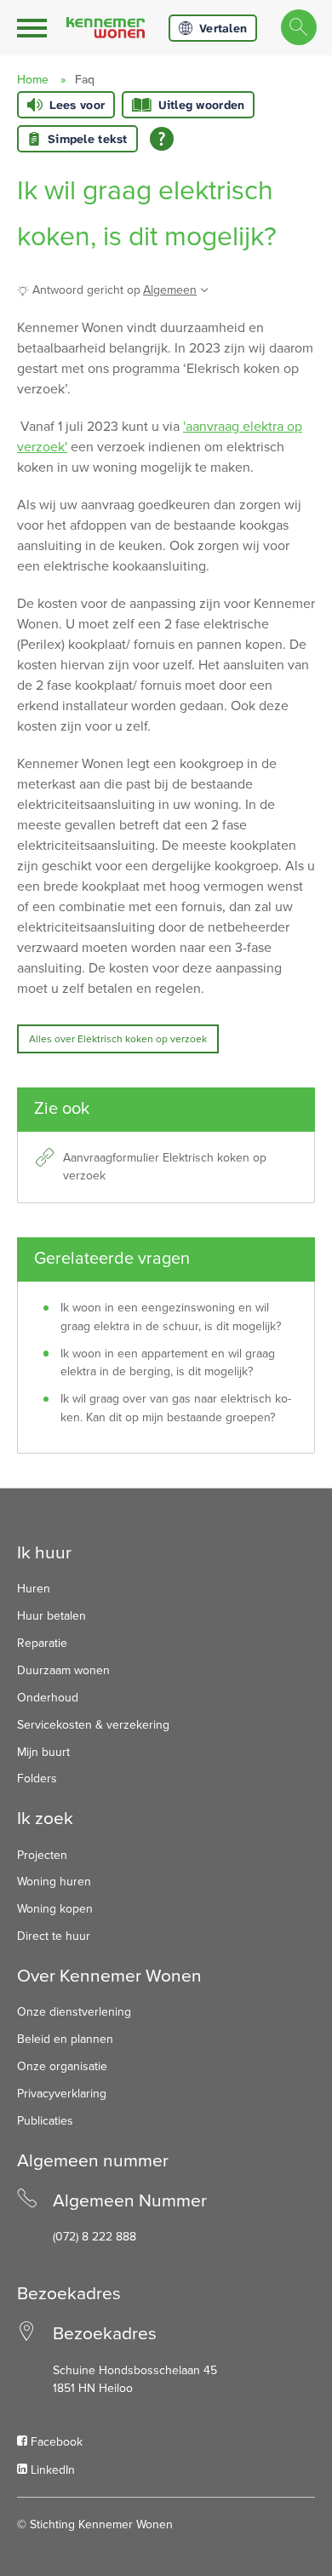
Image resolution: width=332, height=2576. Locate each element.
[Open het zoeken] (298, 28)
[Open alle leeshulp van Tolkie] (162, 139)
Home (33, 80)
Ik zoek (45, 1819)
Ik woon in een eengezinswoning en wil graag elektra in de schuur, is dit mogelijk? (171, 1317)
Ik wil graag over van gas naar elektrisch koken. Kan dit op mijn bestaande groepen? (176, 1408)
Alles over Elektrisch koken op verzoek (118, 1039)
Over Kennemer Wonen (109, 1976)
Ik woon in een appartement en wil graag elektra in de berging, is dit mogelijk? (168, 1363)
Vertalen (223, 28)
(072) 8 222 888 (94, 2237)
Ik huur (44, 1553)
